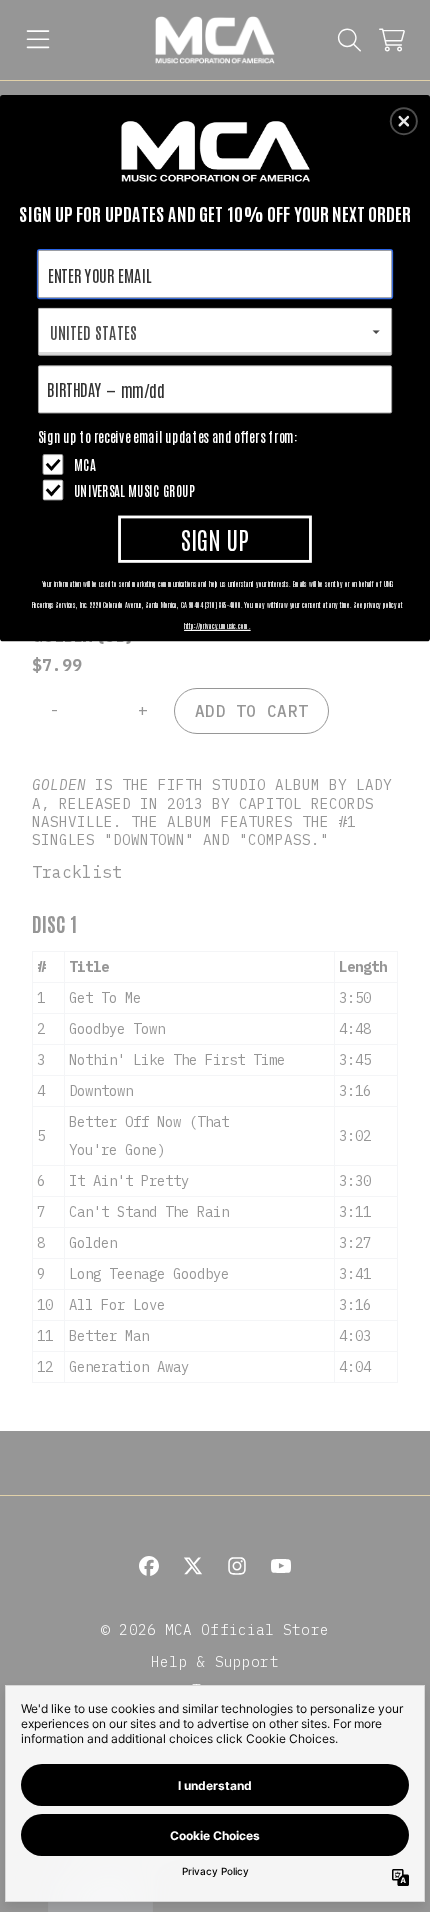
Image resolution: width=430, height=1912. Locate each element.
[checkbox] (218, 463)
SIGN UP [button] (214, 537)
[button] (404, 121)
